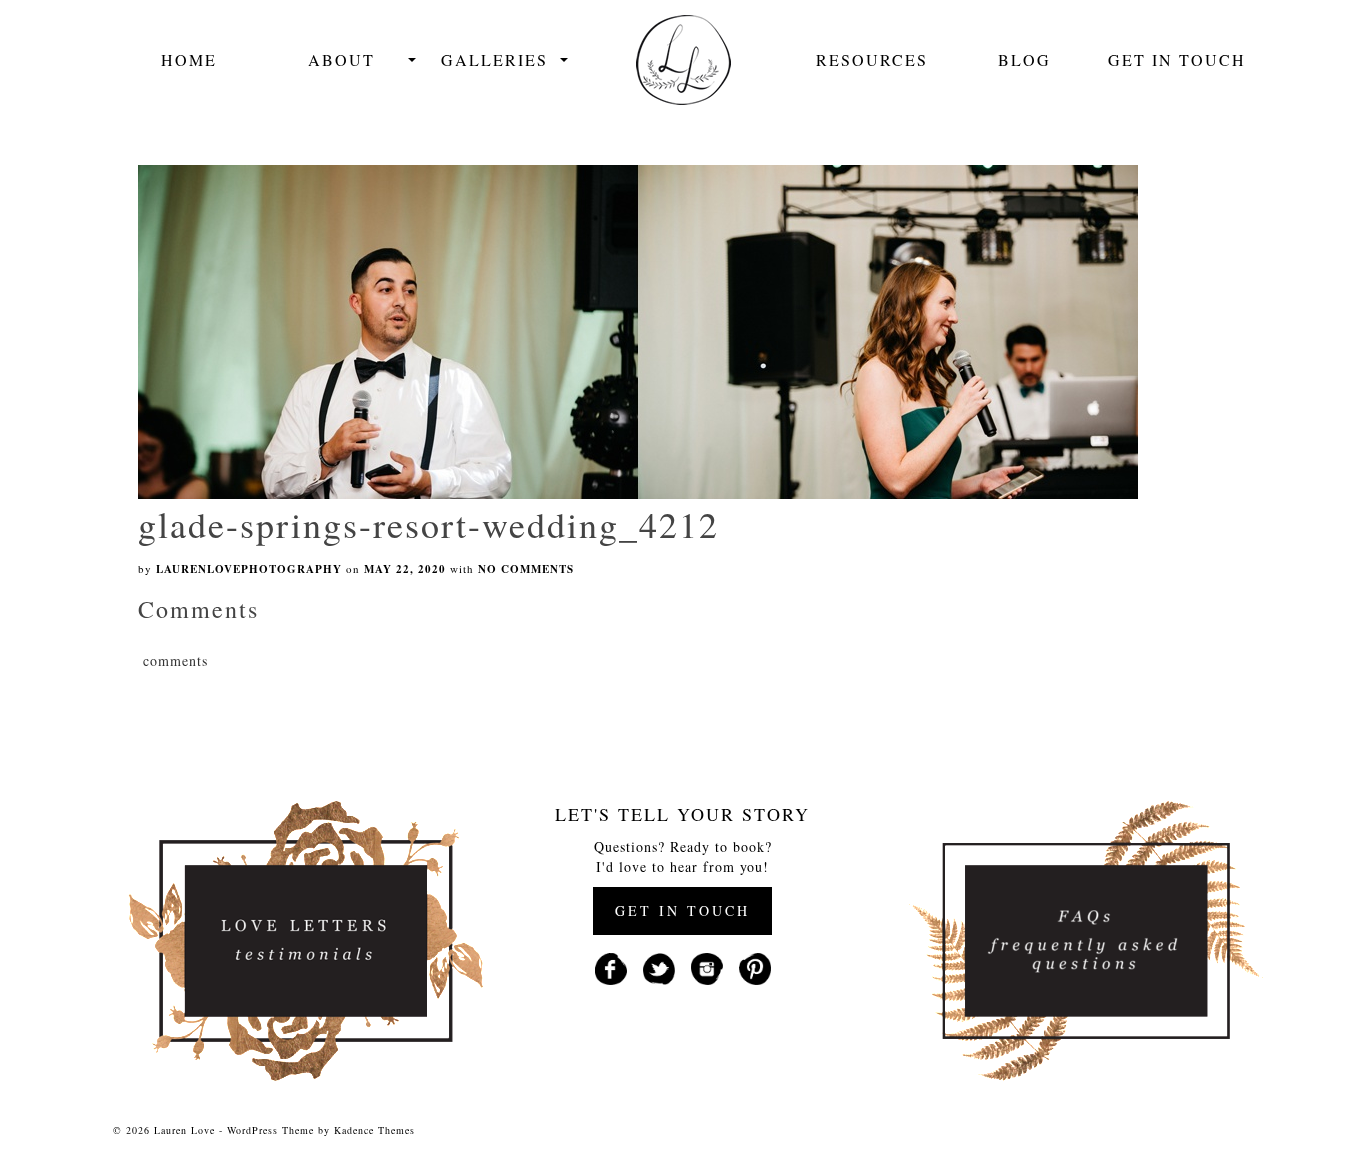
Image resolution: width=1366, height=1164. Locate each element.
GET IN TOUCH (682, 910)
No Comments (526, 569)
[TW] (659, 966)
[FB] (611, 966)
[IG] (707, 966)
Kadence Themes (374, 1130)
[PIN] (755, 966)
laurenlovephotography (249, 569)
